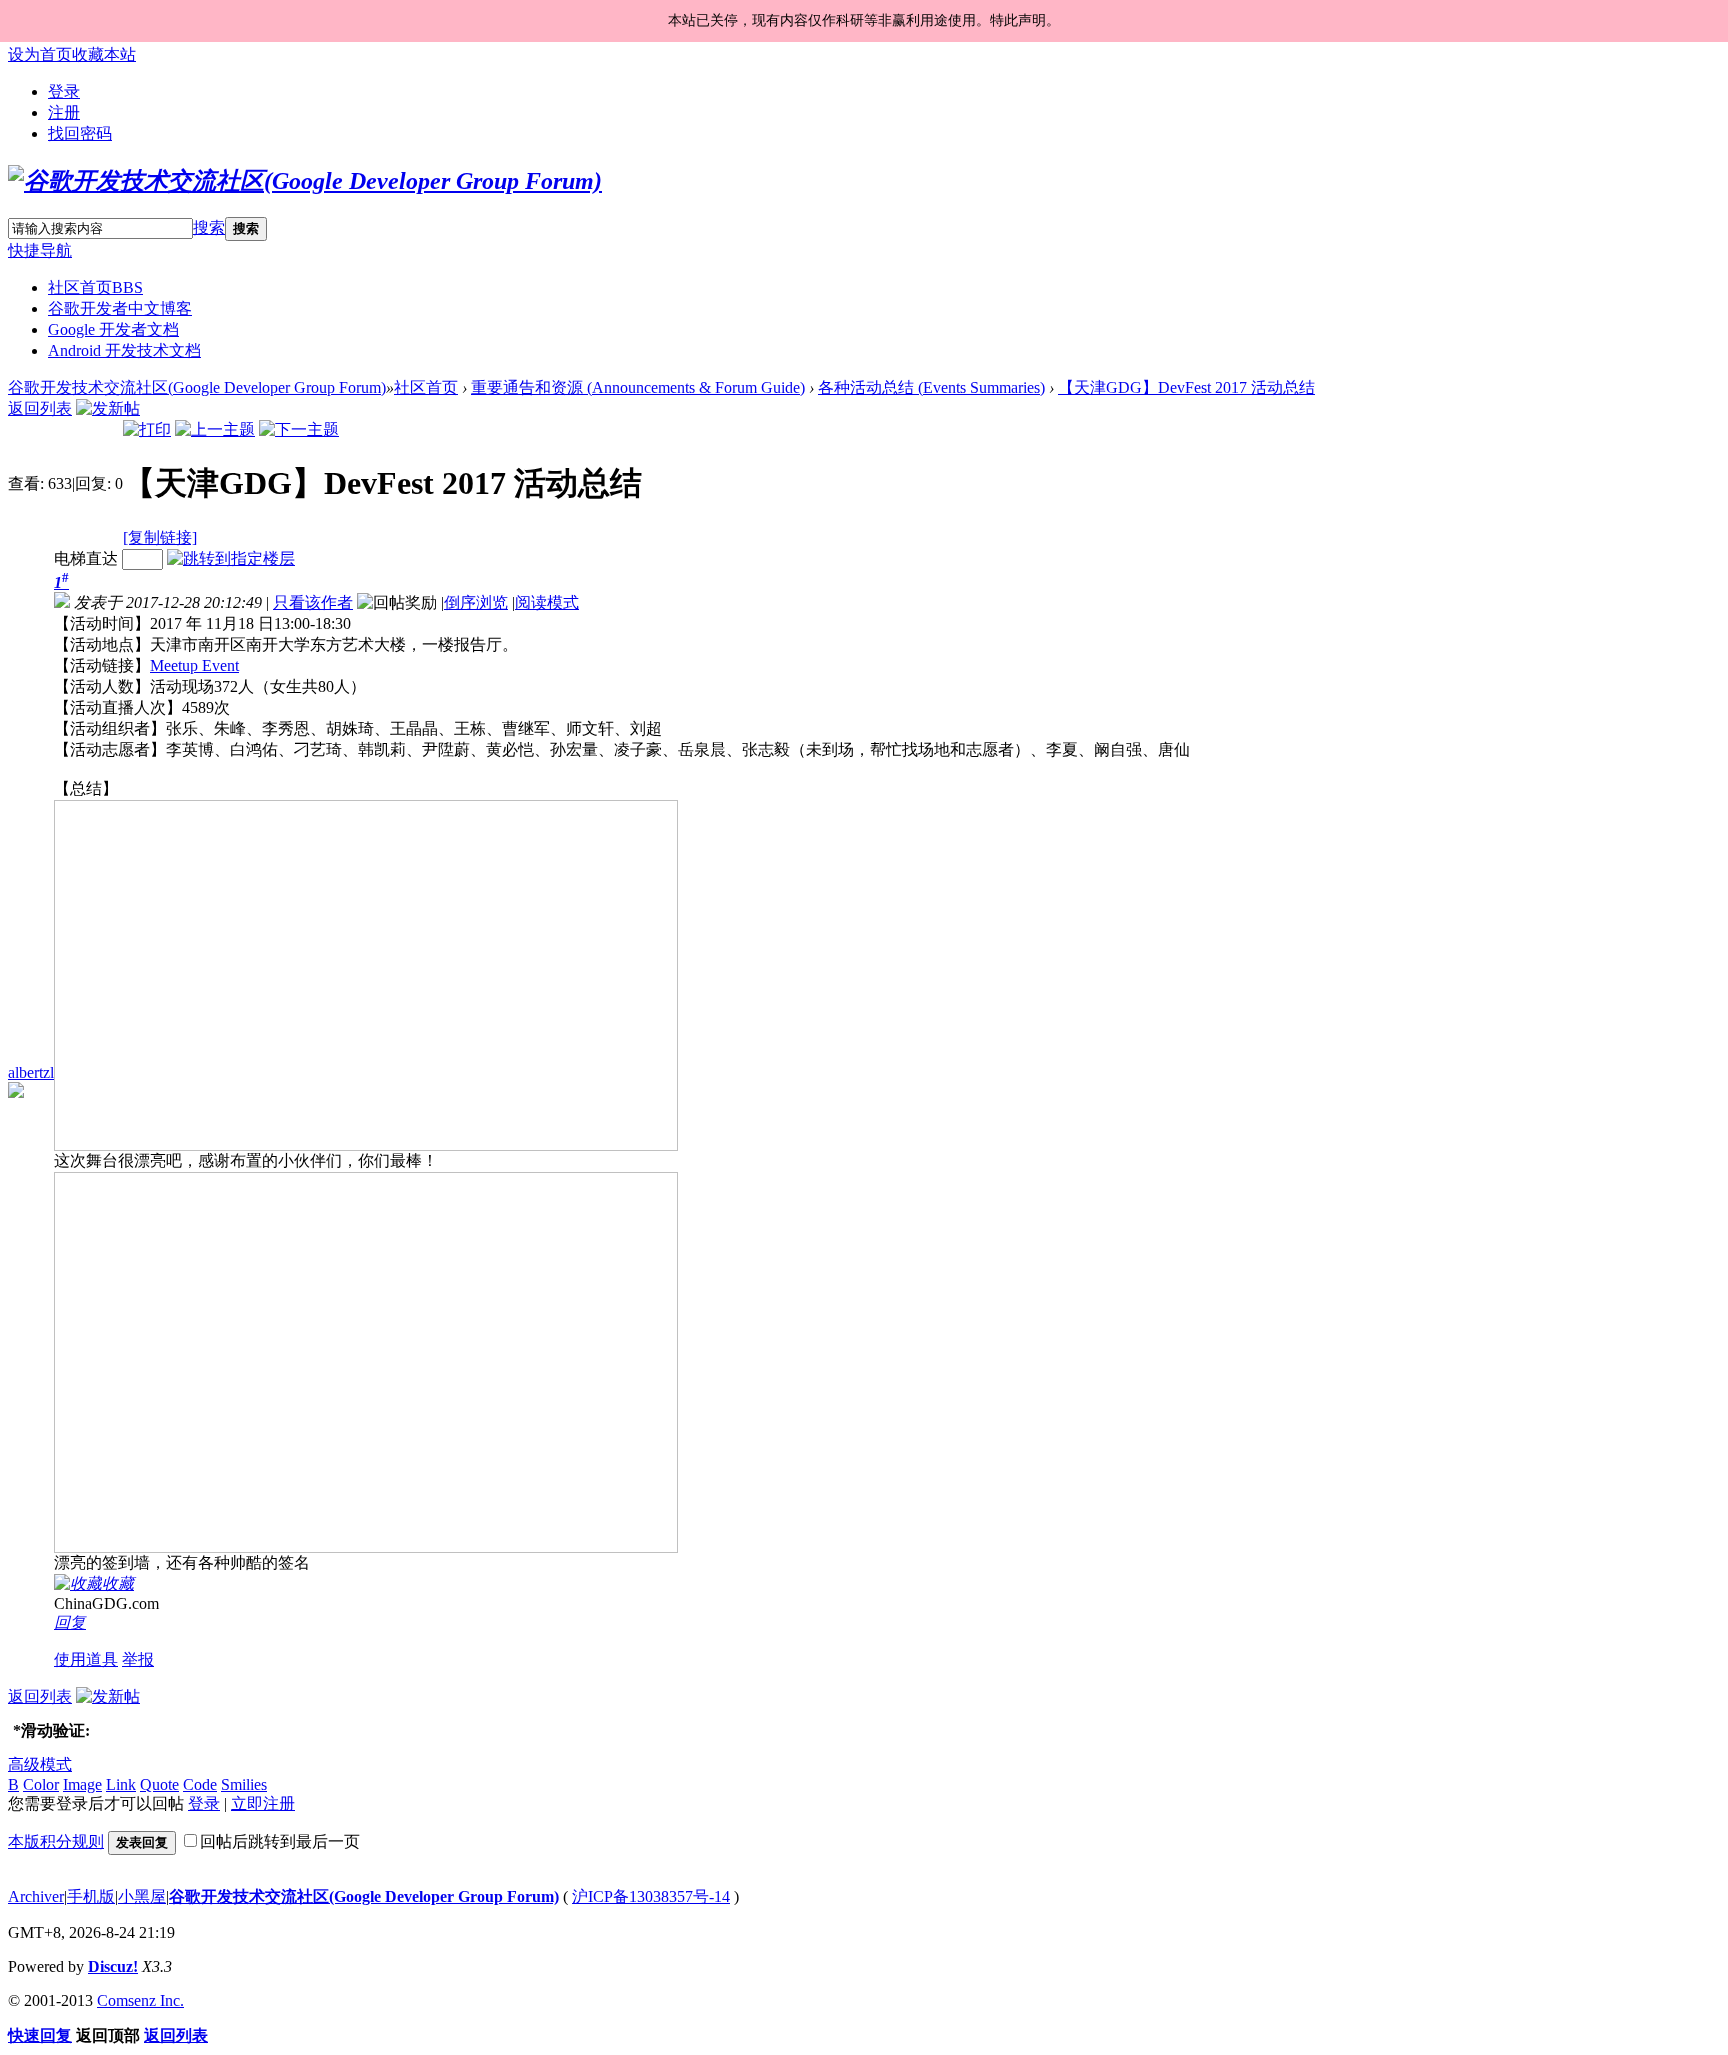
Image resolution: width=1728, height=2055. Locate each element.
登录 (64, 91)
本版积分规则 (56, 1841)
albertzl (31, 1072)
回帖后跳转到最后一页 (280, 1841)
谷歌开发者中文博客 (120, 308)
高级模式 (40, 1764)
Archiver (36, 1896)
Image (82, 1784)
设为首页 (40, 54)
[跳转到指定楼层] (231, 558)
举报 (138, 1659)
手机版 (91, 1896)
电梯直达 (86, 558)
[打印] (147, 429)
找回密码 (80, 133)
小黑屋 (142, 1896)
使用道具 (86, 1659)
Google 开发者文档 (113, 329)
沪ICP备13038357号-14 (651, 1896)
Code (200, 1784)
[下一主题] (299, 429)
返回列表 (40, 408)
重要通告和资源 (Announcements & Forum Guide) (638, 387)
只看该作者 (313, 602)
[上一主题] (215, 429)
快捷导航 (40, 250)
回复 (70, 1622)
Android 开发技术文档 (124, 350)
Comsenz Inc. (140, 2000)
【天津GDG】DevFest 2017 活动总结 (1186, 387)
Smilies (244, 1784)
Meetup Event (194, 665)
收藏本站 (104, 54)
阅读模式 (547, 602)
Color (41, 1784)
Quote (159, 1784)
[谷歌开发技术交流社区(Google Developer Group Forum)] (305, 181)
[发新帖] (108, 408)
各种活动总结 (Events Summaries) (931, 387)
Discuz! (113, 1966)
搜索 (209, 227)
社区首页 (95, 287)
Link (121, 1784)
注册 (64, 112)
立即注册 (263, 1803)
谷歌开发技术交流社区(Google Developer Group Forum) (197, 387)
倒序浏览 (476, 602)
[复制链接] (160, 537)
